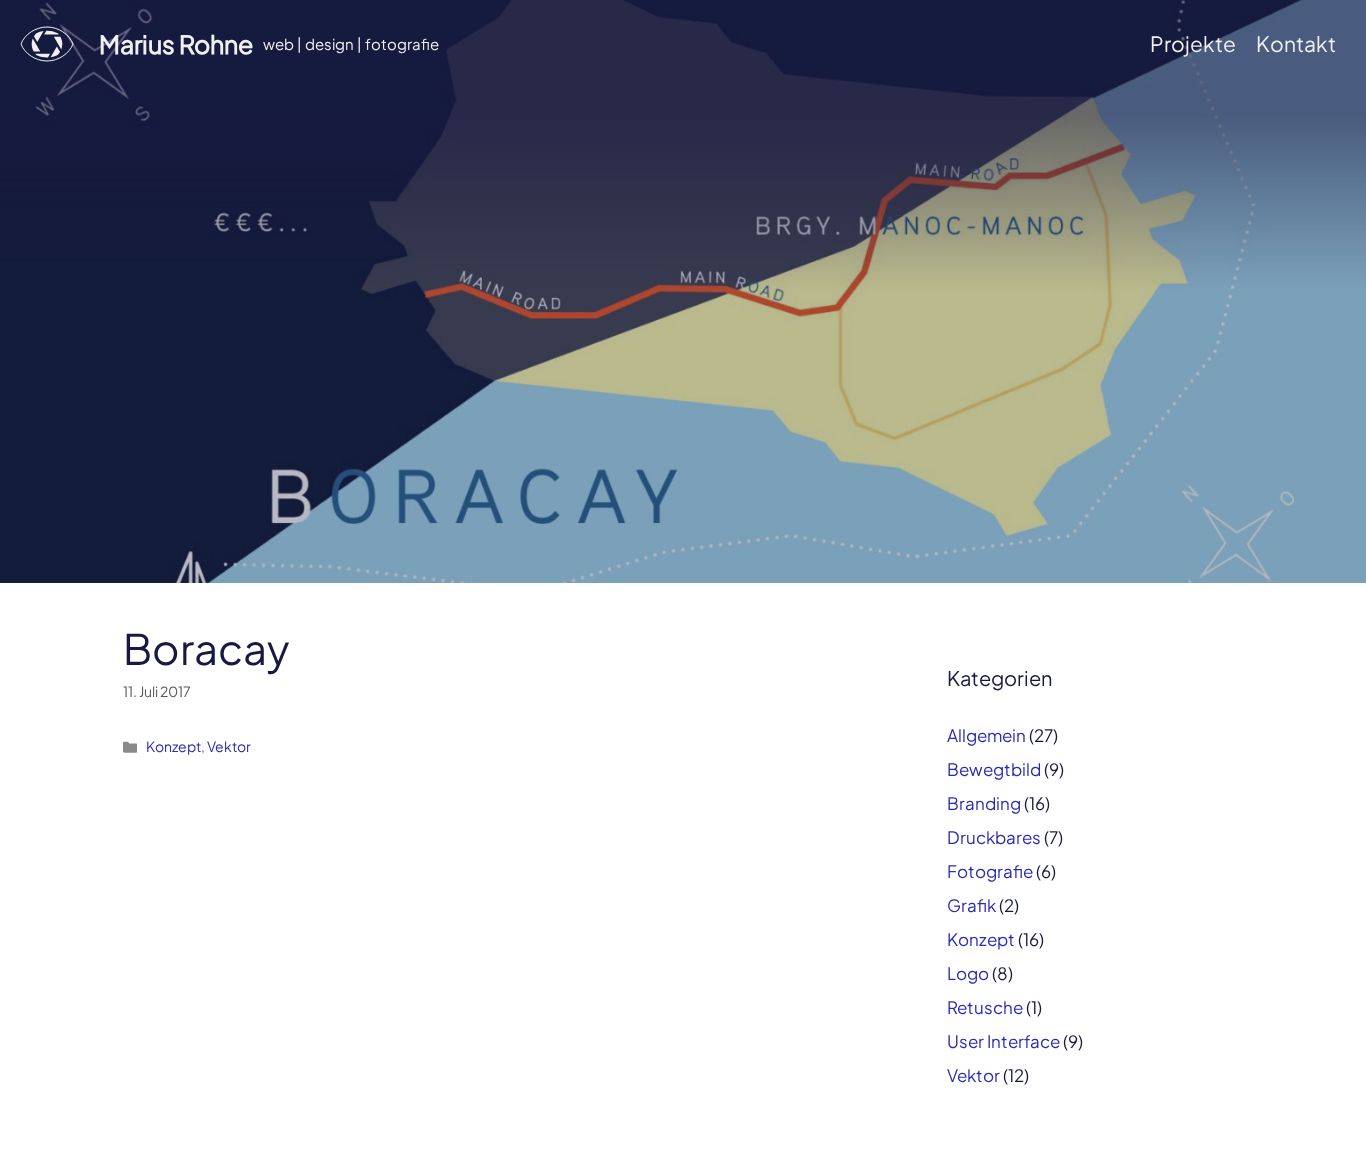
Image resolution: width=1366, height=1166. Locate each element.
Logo (968, 973)
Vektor (229, 746)
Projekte (1193, 43)
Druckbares (994, 837)
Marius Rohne (176, 44)
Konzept (173, 746)
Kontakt (1296, 43)
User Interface (1003, 1041)
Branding (984, 803)
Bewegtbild (994, 769)
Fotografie (990, 871)
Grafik (971, 905)
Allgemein (986, 735)
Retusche (985, 1007)
